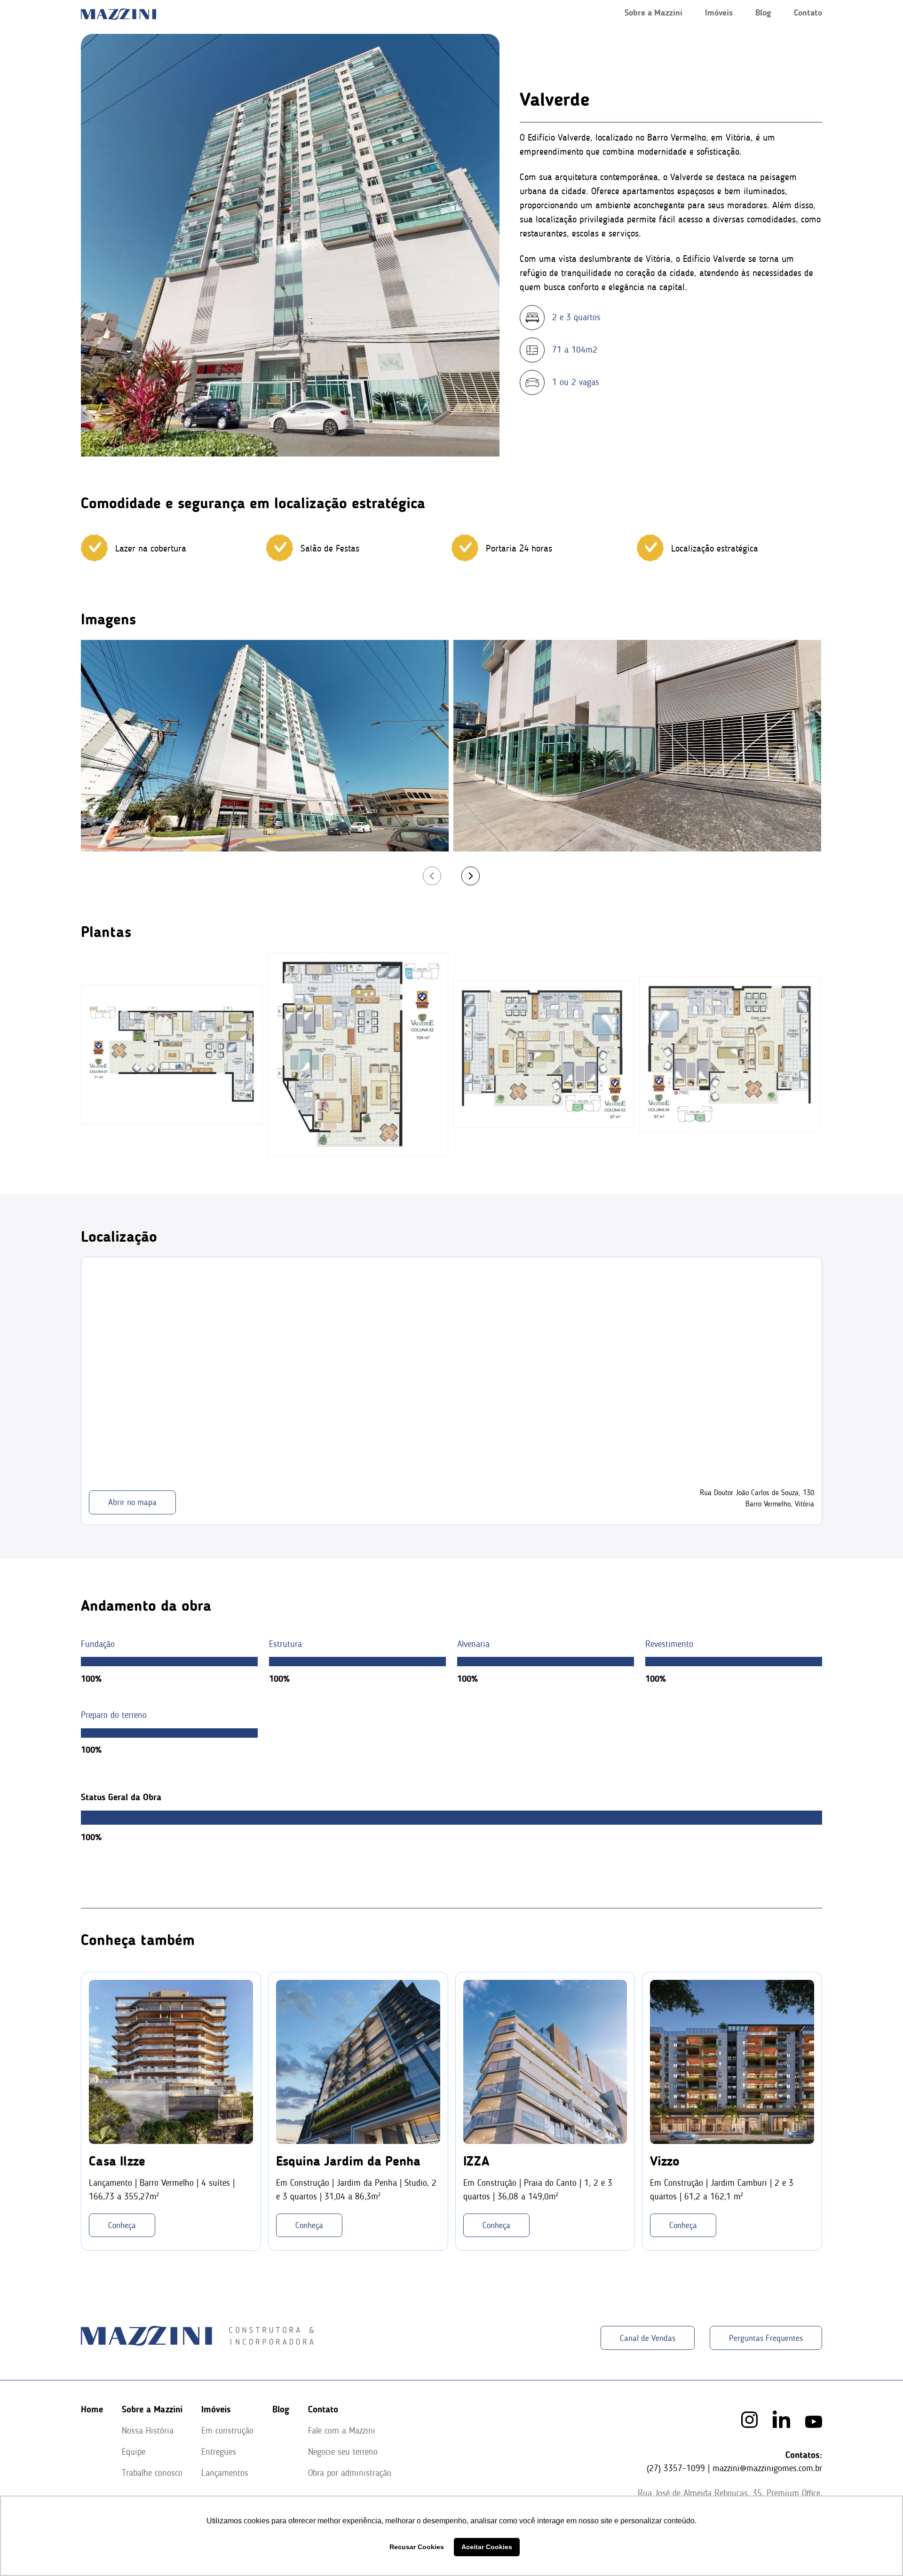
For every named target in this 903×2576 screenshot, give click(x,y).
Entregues (219, 2452)
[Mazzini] (172, 1054)
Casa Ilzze (117, 2161)
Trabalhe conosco (152, 2473)
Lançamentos (225, 2473)
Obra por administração (350, 2473)
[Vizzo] (732, 2062)
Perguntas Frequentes (766, 2338)
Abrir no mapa (132, 1502)
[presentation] (432, 876)
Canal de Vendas (648, 2338)
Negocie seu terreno (343, 2452)
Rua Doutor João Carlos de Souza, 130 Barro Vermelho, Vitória (757, 1498)
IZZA (476, 2161)
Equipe (134, 2452)
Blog (763, 13)
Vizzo (665, 2161)
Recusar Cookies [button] (417, 2547)
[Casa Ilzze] (171, 2062)
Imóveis (719, 13)
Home (92, 2409)
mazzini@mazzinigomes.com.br (767, 2468)
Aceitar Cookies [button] (487, 2547)
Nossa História (148, 2430)
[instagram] (749, 2420)
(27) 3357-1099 (676, 2468)
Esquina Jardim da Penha (348, 2161)
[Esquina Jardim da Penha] (358, 2062)
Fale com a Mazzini (342, 2430)
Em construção (227, 2430)
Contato (808, 13)
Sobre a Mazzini (653, 13)
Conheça (122, 2225)
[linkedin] (781, 2419)
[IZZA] (545, 2062)
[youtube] (814, 2422)
